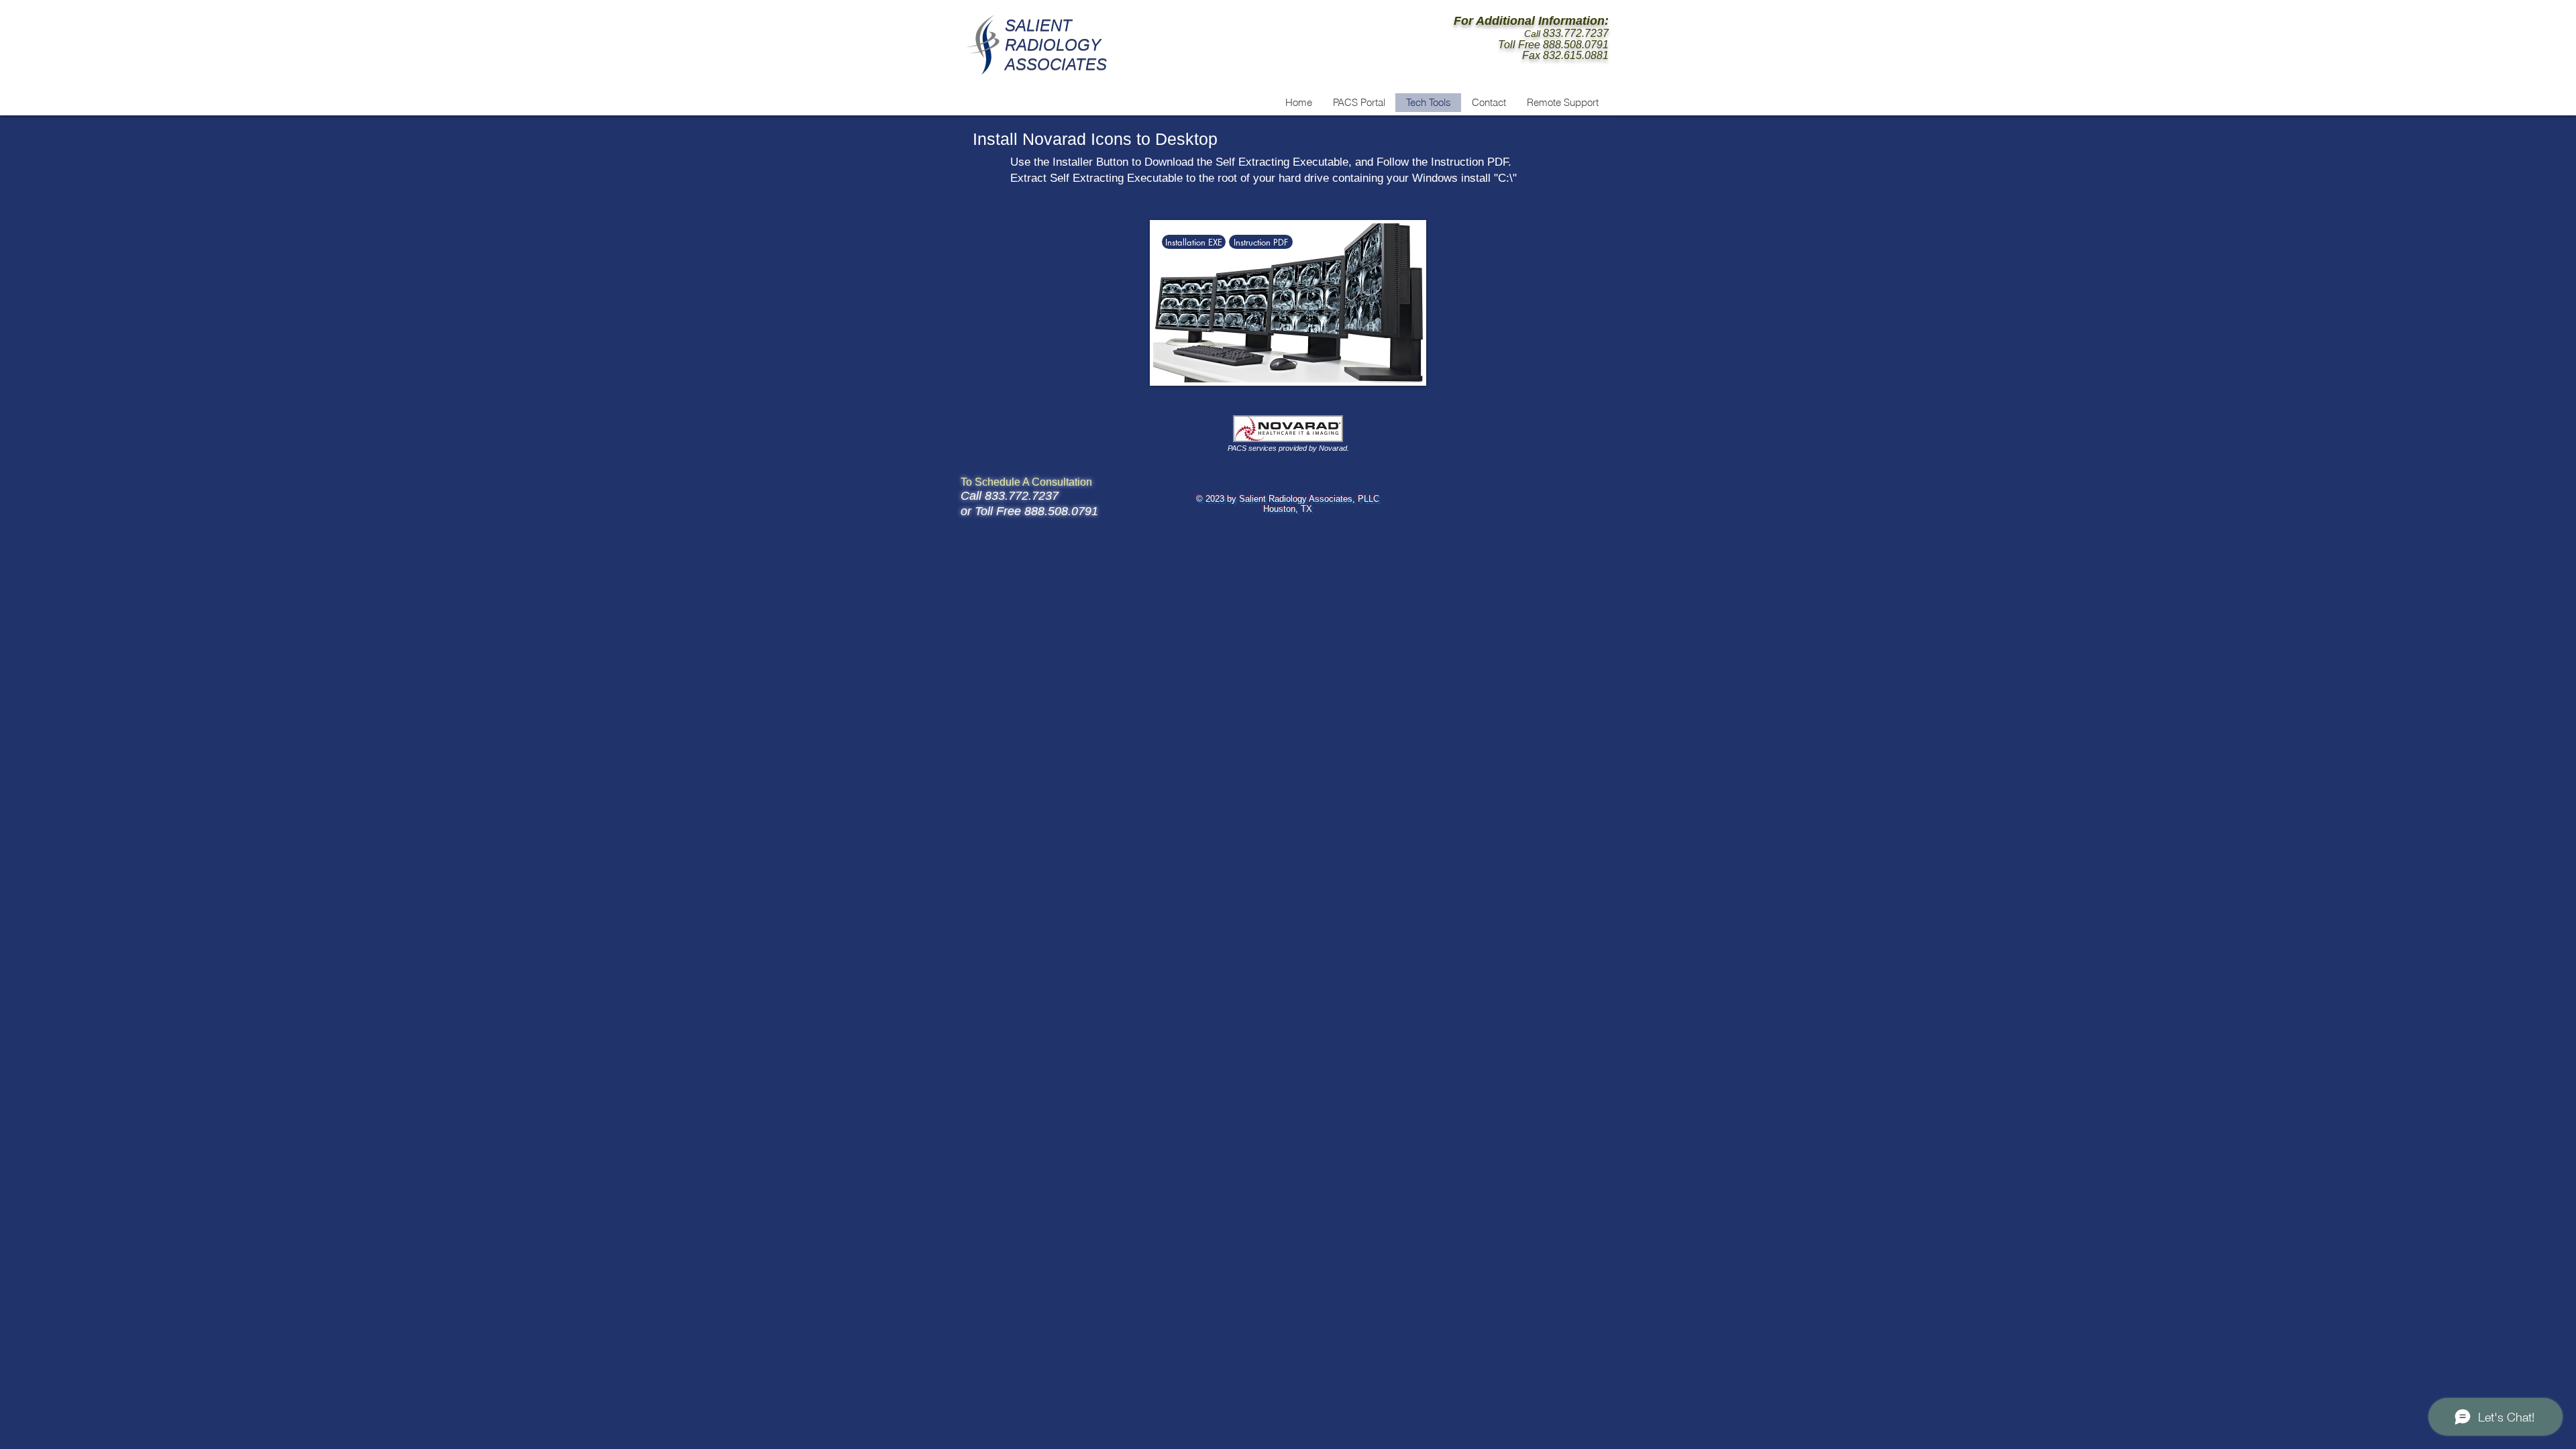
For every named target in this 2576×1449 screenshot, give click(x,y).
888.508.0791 (1576, 45)
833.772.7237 (1576, 33)
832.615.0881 (1576, 55)
